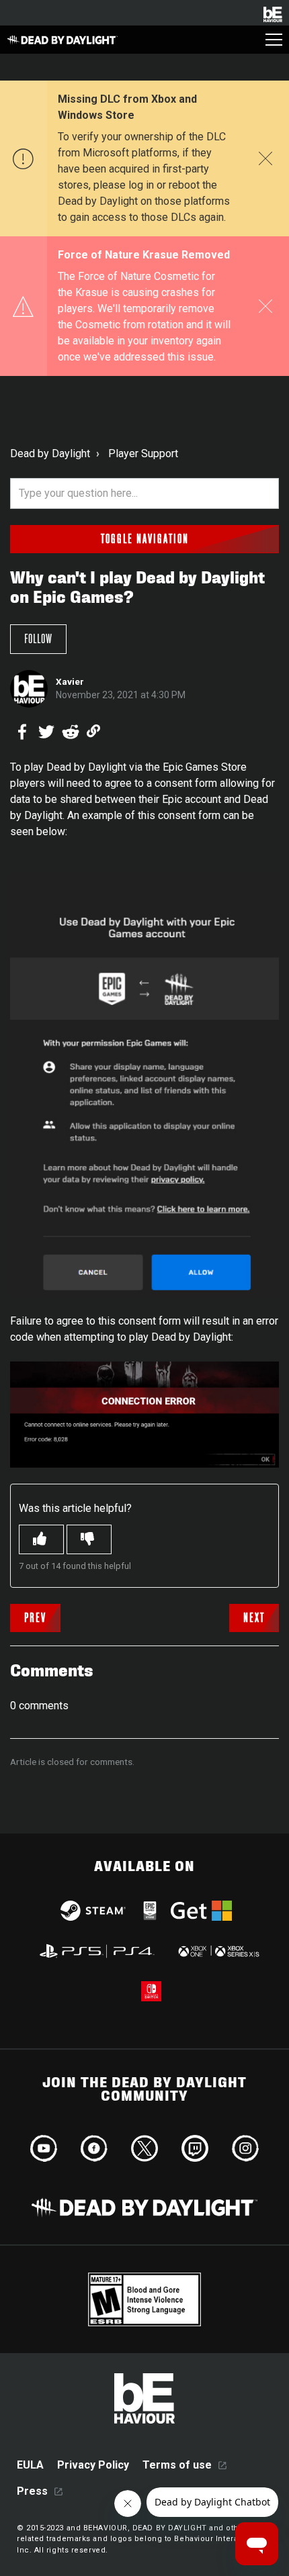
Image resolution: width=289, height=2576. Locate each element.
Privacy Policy (93, 2465)
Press (32, 2491)
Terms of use (177, 2465)
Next (254, 1618)
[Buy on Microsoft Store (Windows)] (201, 1911)
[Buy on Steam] (93, 1911)
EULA (30, 2465)
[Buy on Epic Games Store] (150, 1911)
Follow (38, 639)
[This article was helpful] (41, 1539)
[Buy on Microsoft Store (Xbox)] (217, 1951)
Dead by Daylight (50, 454)
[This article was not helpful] (89, 1539)
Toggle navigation (145, 539)
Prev (35, 1618)
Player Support (143, 454)
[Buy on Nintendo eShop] (151, 1991)
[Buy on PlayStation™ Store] (98, 1951)
